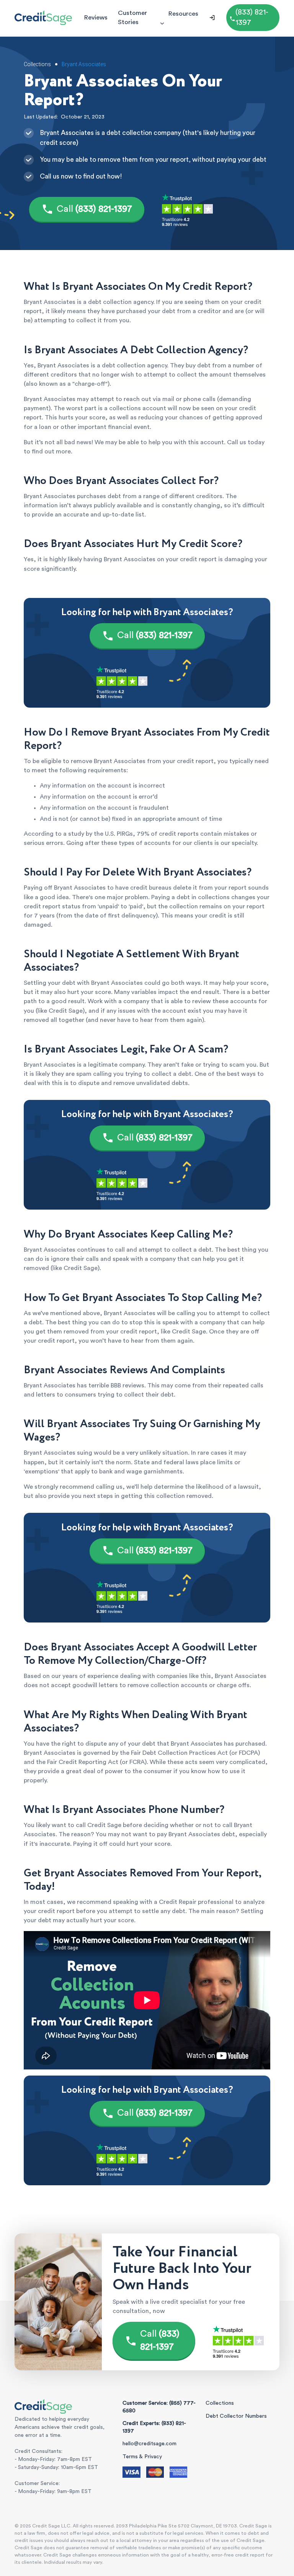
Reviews (96, 17)
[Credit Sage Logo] (43, 18)
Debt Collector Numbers (236, 2416)
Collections (220, 2403)
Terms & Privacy (142, 2457)
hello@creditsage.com (149, 2444)
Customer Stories (132, 17)
